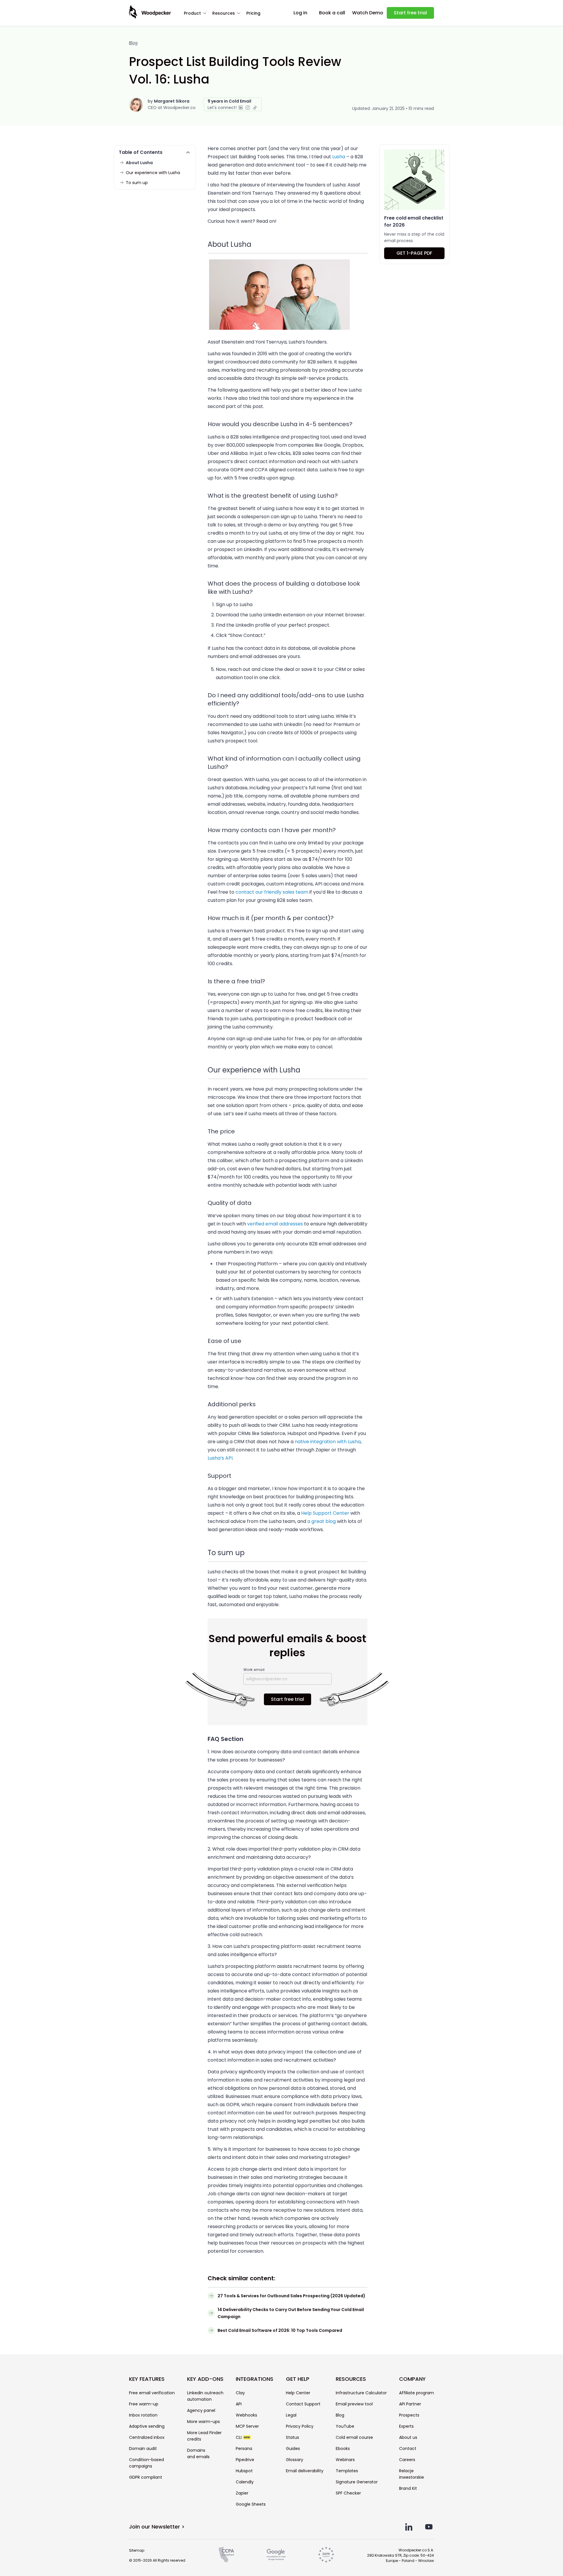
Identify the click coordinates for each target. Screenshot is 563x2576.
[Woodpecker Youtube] (429, 2527)
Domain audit (143, 2449)
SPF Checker (348, 2493)
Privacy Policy (300, 2426)
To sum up (137, 183)
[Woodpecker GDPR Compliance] (326, 2555)
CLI (243, 2437)
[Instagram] (248, 108)
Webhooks (246, 2415)
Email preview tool (354, 2404)
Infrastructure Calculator (361, 2393)
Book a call (332, 13)
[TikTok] (255, 108)
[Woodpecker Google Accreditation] (276, 2555)
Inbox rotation (143, 2415)
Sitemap (137, 2550)
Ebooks (343, 2449)
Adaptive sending (147, 2426)
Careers (407, 2460)
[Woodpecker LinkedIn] (409, 2527)
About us (408, 2437)
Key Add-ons (205, 2379)
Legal (291, 2415)
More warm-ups (204, 2422)
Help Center (298, 2393)
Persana (244, 2449)
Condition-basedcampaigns (146, 2463)
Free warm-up (144, 2404)
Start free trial (410, 13)
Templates (347, 2471)
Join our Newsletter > (157, 2527)
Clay (240, 2393)
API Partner (410, 2404)
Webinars (345, 2460)
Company (412, 2379)
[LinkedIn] (241, 108)
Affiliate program (417, 2393)
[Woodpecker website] (150, 12)
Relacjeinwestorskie (412, 2474)
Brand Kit (408, 2488)
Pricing (253, 13)
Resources (224, 13)
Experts (406, 2426)
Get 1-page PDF (414, 253)
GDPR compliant (146, 2477)
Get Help (298, 2379)
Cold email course (354, 2437)
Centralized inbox (147, 2437)
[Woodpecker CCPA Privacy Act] (226, 2555)
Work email (254, 1670)
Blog (133, 43)
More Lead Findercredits (204, 2436)
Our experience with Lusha (153, 173)
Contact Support (303, 2404)
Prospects (409, 2415)
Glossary (295, 2460)
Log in (300, 13)
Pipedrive (245, 2460)
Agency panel (201, 2410)
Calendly (245, 2482)
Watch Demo (368, 13)
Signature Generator (357, 2482)
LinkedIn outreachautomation (205, 2396)
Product (192, 13)
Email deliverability (305, 2471)
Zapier (242, 2493)
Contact (408, 2449)
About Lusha (139, 163)
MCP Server (247, 2426)
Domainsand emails (198, 2453)
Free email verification (152, 2393)
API (239, 2404)
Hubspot (244, 2471)
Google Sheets (251, 2504)
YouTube (345, 2426)
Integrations (255, 2379)
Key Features (147, 2379)
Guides (293, 2449)
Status (292, 2437)
